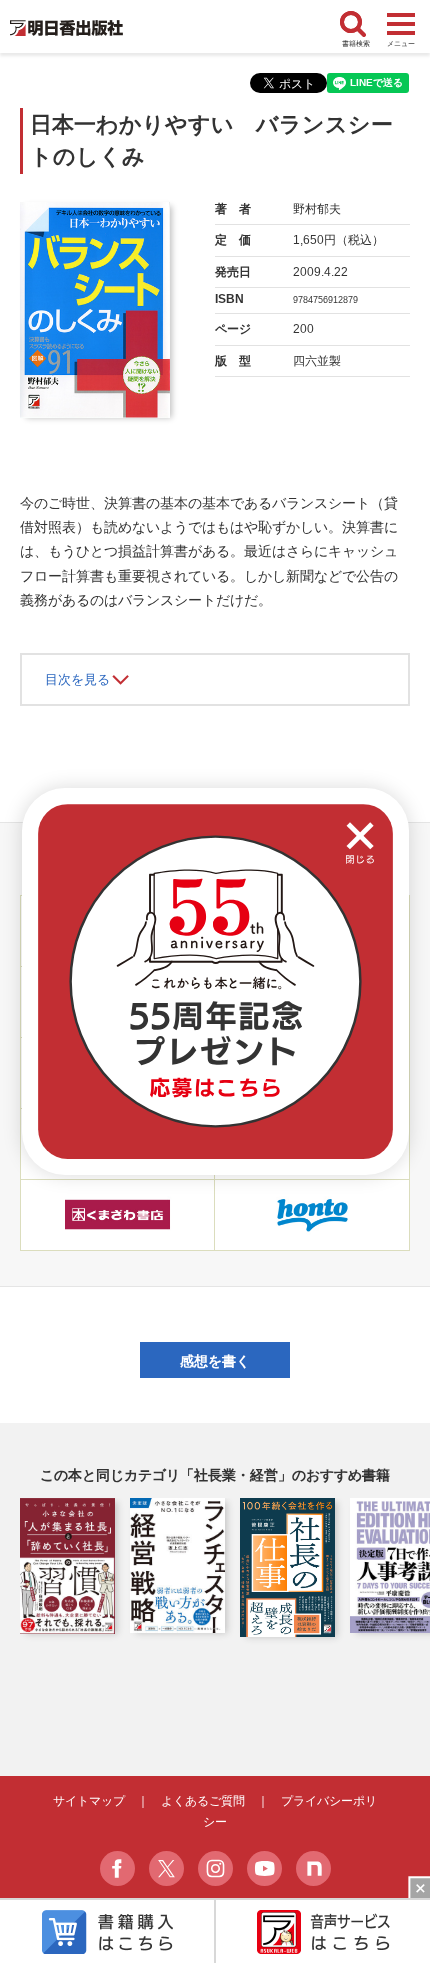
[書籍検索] (356, 25)
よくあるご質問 (203, 1801)
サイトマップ (89, 1801)
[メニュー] (401, 25)
